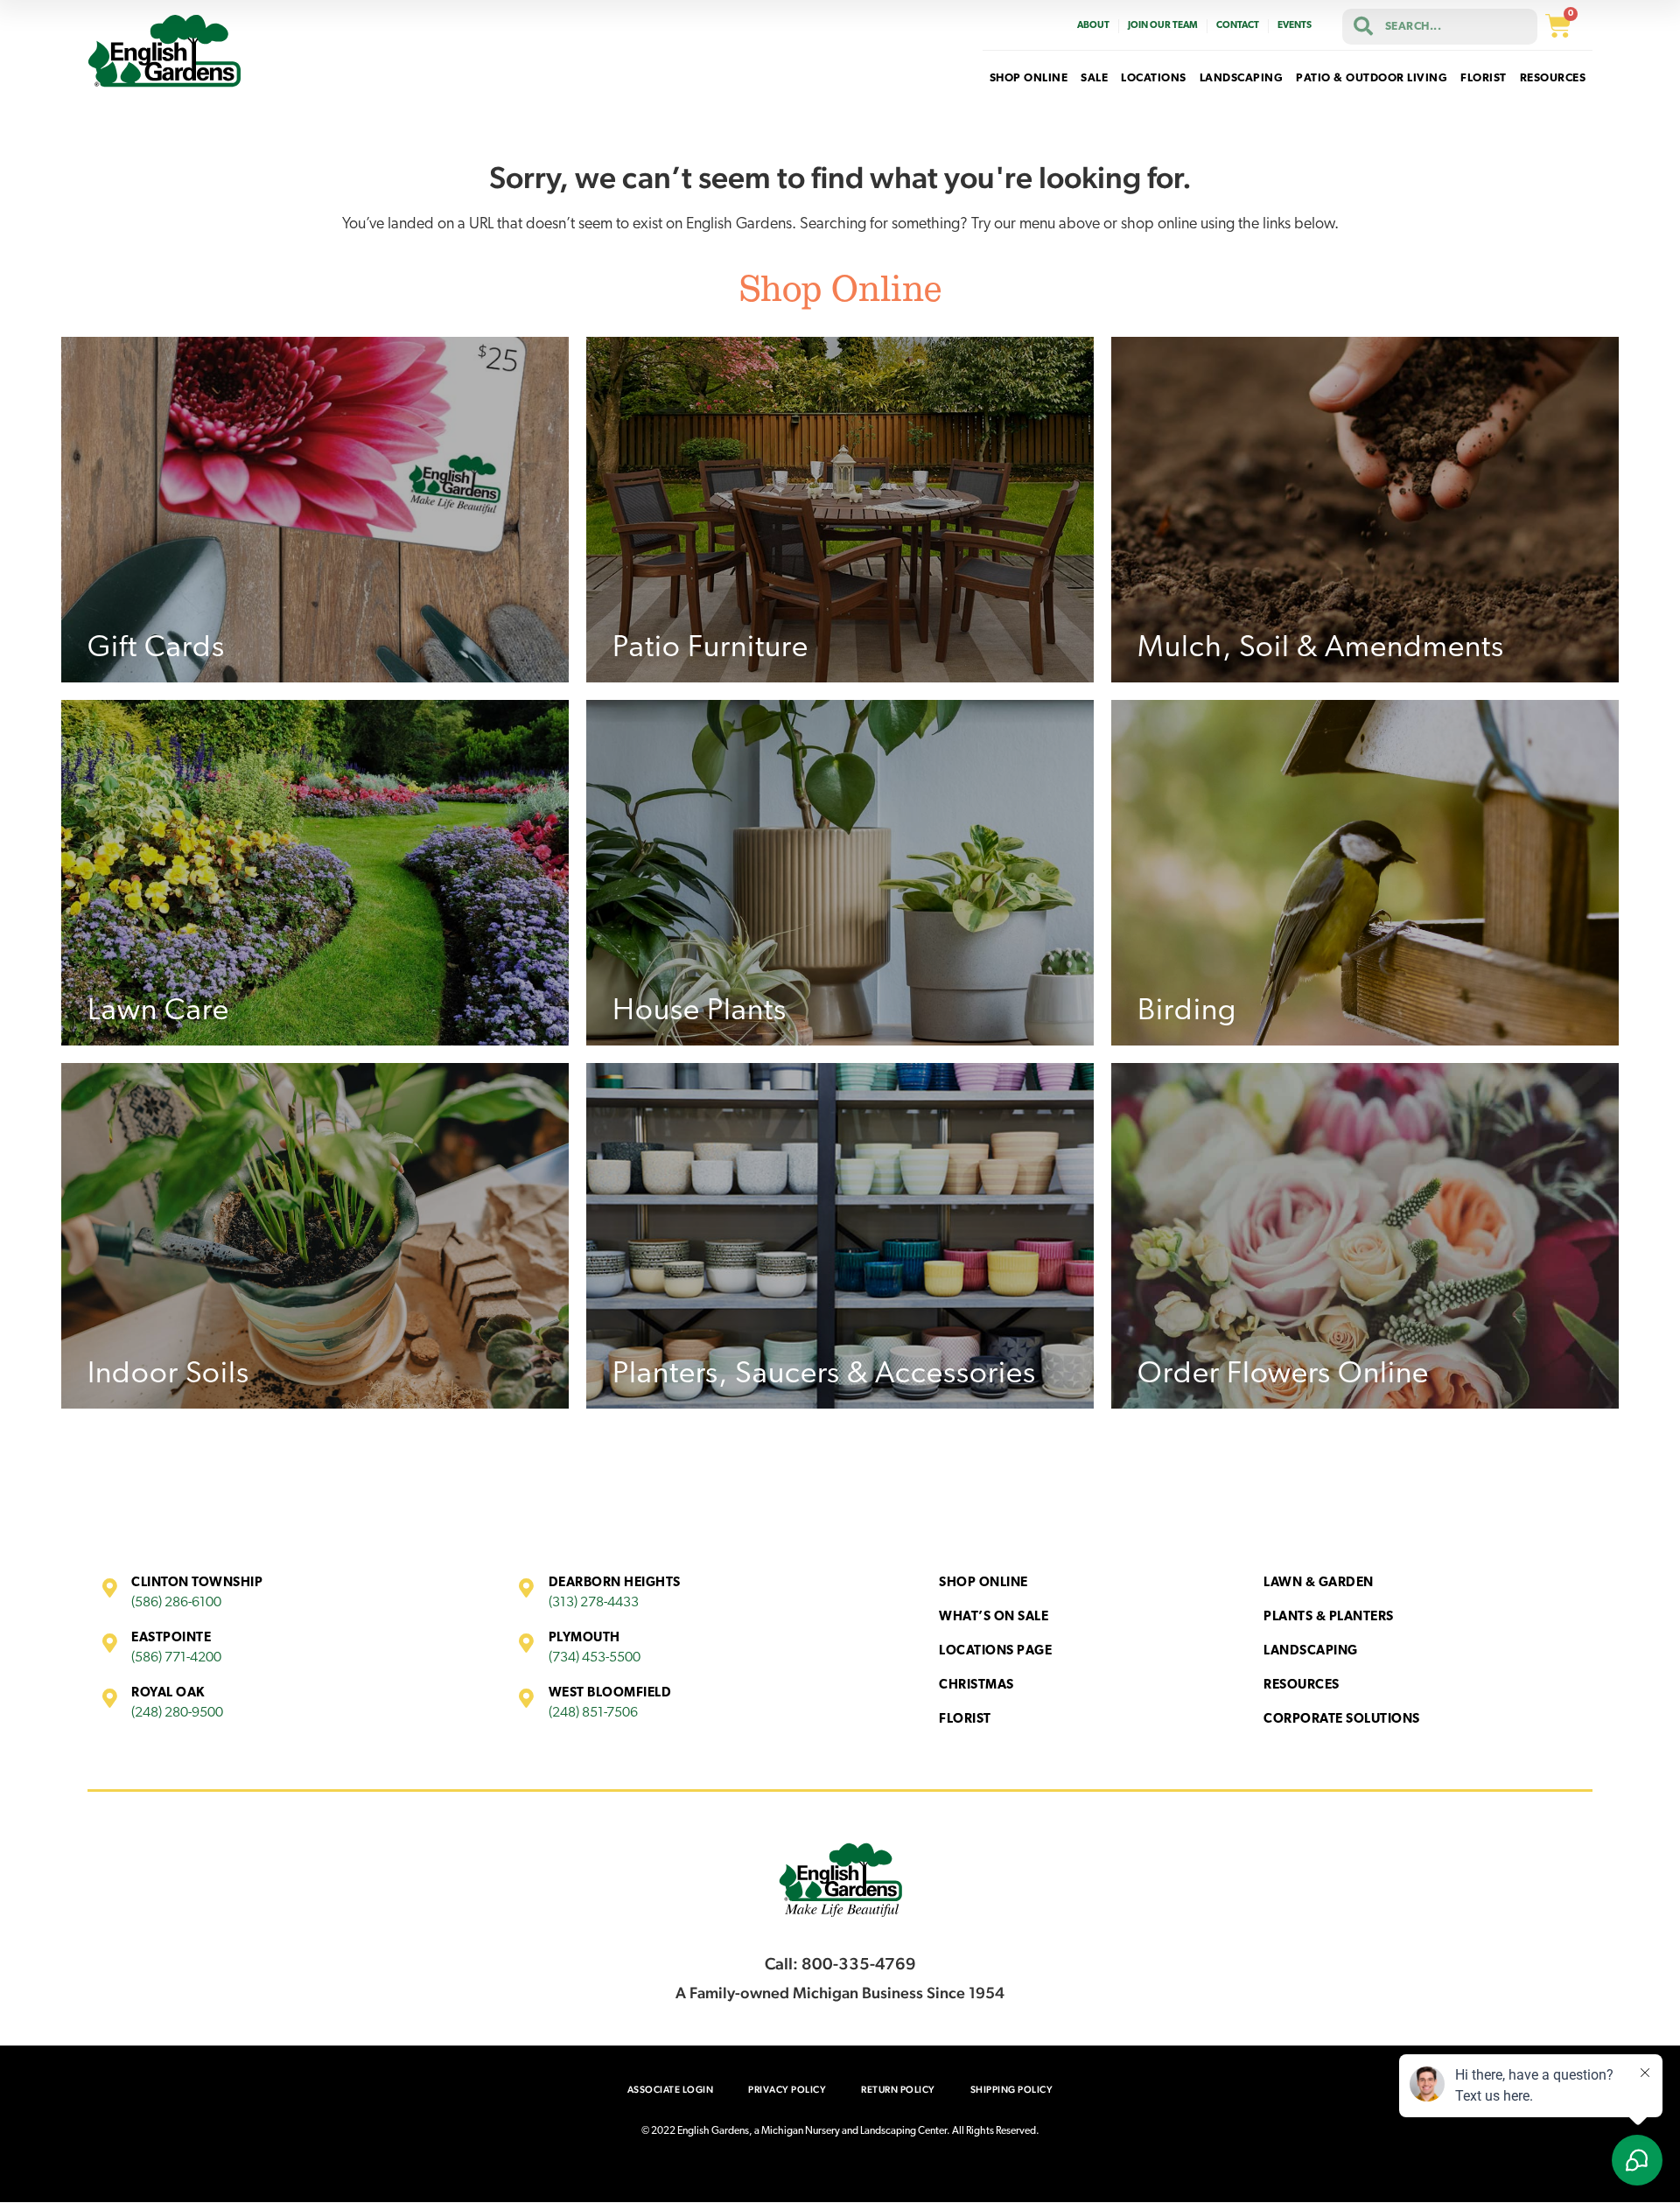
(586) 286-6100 (176, 1603)
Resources (1302, 1685)
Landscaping (1311, 1651)
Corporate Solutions (1342, 1720)
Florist (965, 1720)
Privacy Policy (787, 2090)
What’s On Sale (994, 1617)
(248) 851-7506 (593, 1713)
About (1093, 26)
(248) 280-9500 (177, 1713)
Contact (1238, 26)
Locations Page (995, 1651)
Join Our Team (1163, 26)
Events (1295, 26)
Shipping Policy (1012, 2090)
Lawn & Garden (1319, 1583)
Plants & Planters (1329, 1617)
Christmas (976, 1685)
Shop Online (983, 1583)
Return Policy (898, 2090)
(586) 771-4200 (176, 1658)
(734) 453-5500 (595, 1658)
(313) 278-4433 (594, 1603)
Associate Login (671, 2090)
